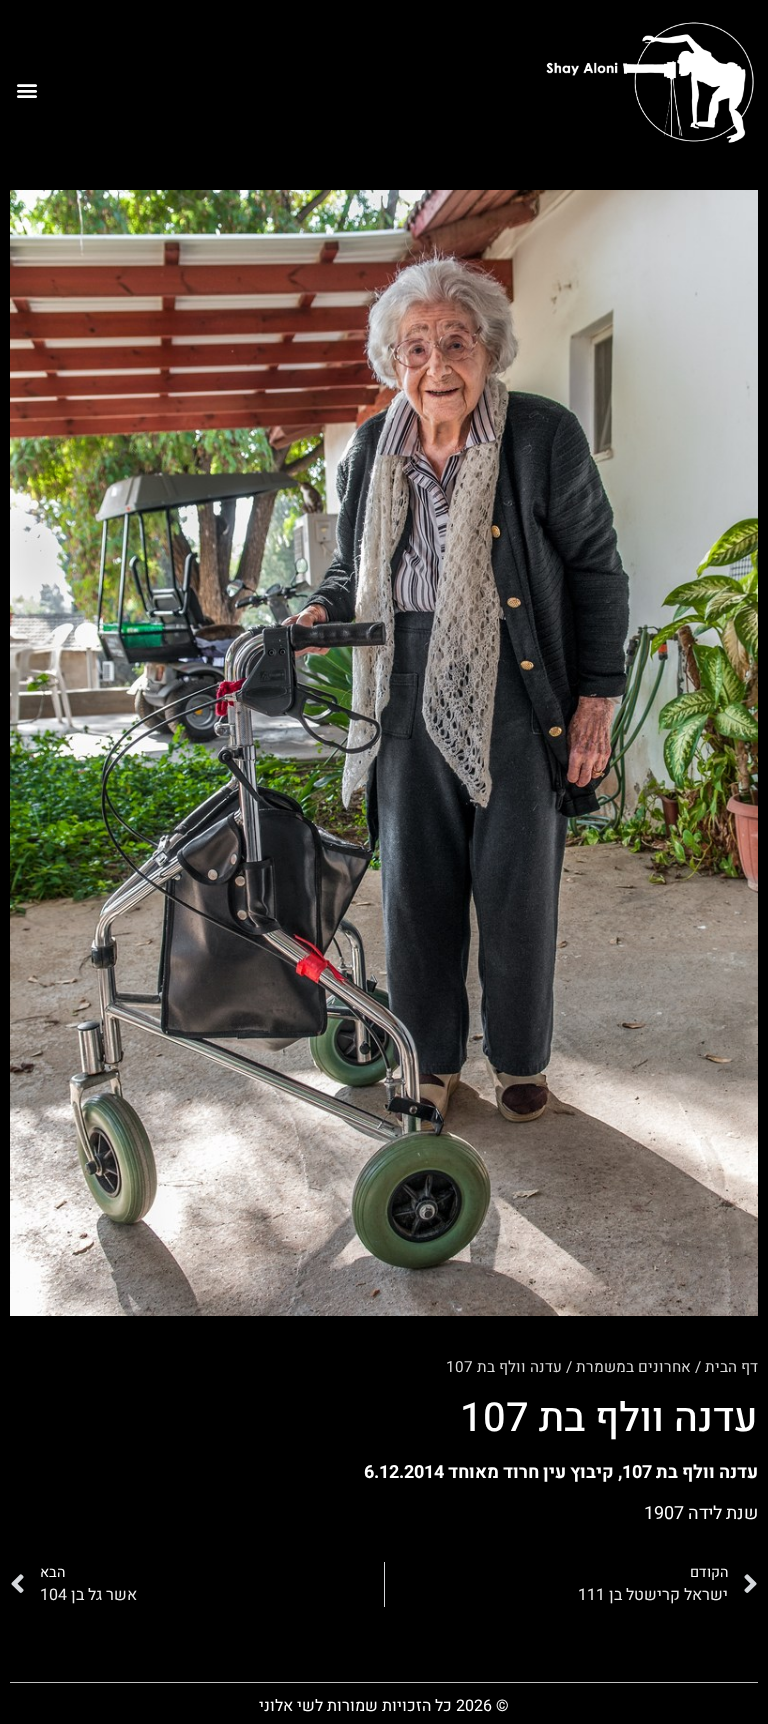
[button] (26, 89)
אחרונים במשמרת (633, 1367)
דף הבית (731, 1367)
